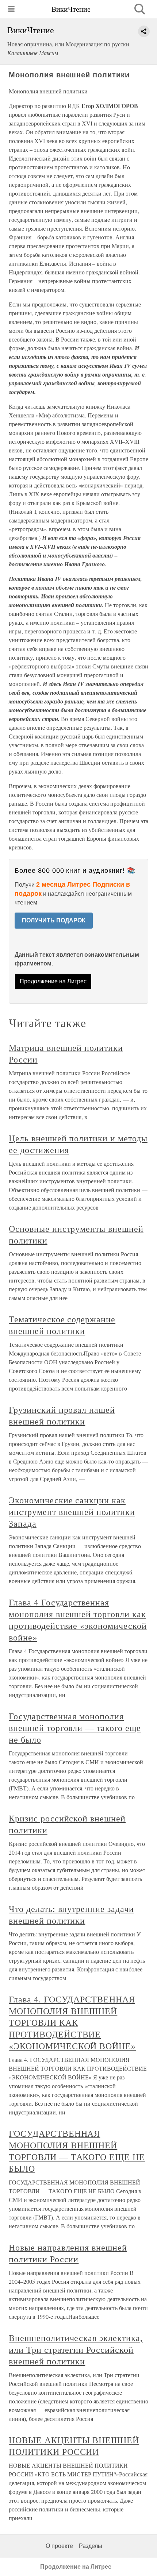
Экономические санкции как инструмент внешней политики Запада (72, 1512)
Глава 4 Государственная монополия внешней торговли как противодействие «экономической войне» (78, 1620)
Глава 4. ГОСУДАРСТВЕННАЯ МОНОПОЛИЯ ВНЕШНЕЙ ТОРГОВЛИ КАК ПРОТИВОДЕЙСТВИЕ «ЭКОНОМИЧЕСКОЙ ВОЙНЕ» (72, 2022)
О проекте (59, 2546)
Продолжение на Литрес (53, 981)
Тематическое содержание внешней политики (62, 1325)
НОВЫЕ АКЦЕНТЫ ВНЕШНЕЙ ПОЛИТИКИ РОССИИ (74, 2446)
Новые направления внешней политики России (68, 2253)
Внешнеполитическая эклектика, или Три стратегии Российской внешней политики (76, 2349)
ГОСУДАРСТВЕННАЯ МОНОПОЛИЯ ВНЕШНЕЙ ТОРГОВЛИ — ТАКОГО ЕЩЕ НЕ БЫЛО (77, 2151)
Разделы (91, 2546)
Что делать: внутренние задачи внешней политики (71, 1914)
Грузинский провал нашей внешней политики (62, 1415)
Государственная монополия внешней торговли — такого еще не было (75, 1728)
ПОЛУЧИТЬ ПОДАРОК (54, 920)
